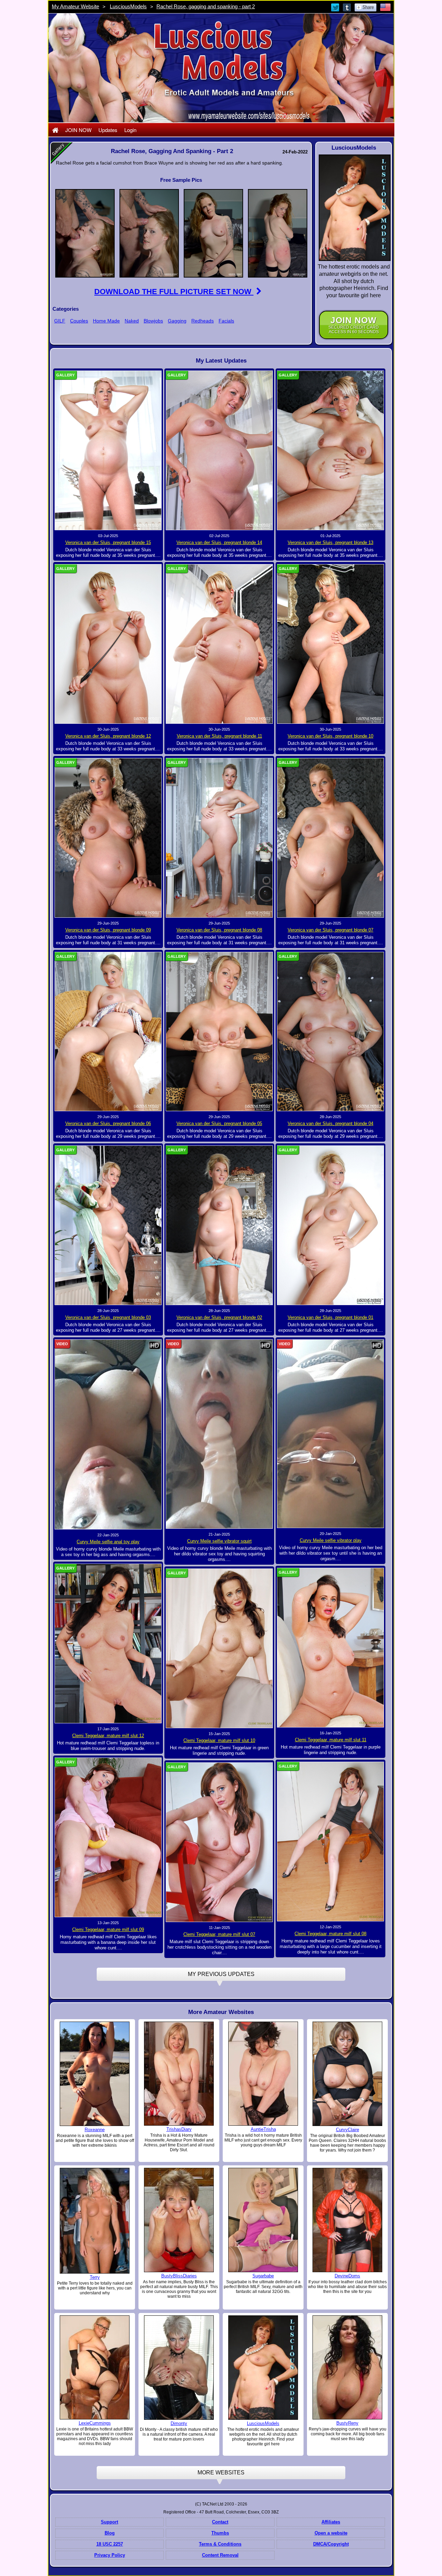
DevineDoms (347, 2276)
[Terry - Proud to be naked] (95, 2220)
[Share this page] (366, 7)
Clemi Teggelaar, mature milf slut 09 (108, 1929)
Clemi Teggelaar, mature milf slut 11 (331, 1740)
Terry (95, 2277)
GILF (60, 321)
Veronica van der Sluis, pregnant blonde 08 (219, 930)
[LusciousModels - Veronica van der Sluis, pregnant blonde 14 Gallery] (219, 450)
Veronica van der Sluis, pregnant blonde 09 (108, 930)
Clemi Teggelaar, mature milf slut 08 (330, 1934)
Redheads (203, 321)
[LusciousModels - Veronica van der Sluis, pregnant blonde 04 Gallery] (330, 1031)
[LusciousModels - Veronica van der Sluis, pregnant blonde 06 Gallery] (108, 1031)
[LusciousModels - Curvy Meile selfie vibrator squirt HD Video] (219, 1434)
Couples (79, 321)
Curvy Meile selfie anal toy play (108, 1542)
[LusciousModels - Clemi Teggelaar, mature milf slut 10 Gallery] (219, 1648)
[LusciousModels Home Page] (55, 130)
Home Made (106, 321)
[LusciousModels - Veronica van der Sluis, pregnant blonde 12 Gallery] (108, 644)
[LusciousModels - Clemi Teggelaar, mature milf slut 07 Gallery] (219, 1842)
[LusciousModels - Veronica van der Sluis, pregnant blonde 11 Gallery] (219, 644)
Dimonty (179, 2423)
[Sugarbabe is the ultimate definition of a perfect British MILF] (263, 2220)
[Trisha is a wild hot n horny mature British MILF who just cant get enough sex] (263, 2073)
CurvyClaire (348, 2130)
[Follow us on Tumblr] (347, 7)
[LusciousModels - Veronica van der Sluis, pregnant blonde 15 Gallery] (108, 450)
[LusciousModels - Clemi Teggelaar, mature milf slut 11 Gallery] (330, 1647)
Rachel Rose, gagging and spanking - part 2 (206, 6)
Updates (108, 130)
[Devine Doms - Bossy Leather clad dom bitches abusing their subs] (347, 2220)
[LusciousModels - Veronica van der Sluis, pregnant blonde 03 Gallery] (108, 1225)
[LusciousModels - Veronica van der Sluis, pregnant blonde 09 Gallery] (108, 837)
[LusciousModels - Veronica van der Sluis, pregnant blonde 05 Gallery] (219, 1031)
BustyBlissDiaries (179, 2276)
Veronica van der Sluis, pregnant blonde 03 (108, 1317)
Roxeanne (95, 2130)
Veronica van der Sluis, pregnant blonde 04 (330, 1123)
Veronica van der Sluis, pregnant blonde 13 (330, 542)
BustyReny (347, 2423)
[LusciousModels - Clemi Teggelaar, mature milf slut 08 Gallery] (330, 1841)
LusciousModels (128, 6)
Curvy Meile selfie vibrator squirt (219, 1541)
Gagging (177, 321)
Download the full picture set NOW (174, 292)
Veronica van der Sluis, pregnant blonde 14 (219, 542)
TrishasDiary (179, 2129)
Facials (226, 321)
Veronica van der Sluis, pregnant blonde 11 (219, 736)
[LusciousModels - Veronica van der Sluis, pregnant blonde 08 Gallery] (219, 837)
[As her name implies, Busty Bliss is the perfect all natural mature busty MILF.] (179, 2220)
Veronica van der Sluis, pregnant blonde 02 (219, 1317)
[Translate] (385, 7)
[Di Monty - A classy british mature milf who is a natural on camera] (179, 2368)
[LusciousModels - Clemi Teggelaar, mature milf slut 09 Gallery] (108, 1837)
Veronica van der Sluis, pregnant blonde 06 (108, 1123)
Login (130, 130)
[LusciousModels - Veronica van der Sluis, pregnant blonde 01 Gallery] (330, 1225)
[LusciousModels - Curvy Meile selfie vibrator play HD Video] (330, 1433)
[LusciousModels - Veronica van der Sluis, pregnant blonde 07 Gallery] (330, 837)
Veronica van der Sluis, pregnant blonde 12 (108, 736)
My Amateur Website (75, 6)
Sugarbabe (263, 2276)
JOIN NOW (78, 130)
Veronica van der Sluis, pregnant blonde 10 (330, 736)
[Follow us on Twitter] (336, 7)
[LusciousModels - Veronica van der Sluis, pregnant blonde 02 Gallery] (219, 1225)
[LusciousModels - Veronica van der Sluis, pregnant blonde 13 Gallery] (330, 450)
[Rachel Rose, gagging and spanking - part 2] (85, 233)
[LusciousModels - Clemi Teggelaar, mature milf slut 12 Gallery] (108, 1643)
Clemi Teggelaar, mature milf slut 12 (108, 1736)
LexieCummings (95, 2423)
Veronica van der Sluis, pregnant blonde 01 (330, 1317)
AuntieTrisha (263, 2129)
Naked (132, 321)
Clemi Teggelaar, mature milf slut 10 (219, 1740)
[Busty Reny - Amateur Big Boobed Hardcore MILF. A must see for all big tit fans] (347, 2367)
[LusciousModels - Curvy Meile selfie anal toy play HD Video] (108, 1434)
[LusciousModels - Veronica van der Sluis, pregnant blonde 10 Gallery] (330, 644)
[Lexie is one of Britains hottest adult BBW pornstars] (95, 2367)
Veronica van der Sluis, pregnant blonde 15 (108, 542)
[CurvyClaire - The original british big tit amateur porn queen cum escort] (347, 2073)
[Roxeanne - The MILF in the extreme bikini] (95, 2073)
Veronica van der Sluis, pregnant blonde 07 (330, 930)
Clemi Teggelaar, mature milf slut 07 (219, 1934)
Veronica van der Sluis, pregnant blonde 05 (219, 1123)
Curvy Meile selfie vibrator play (331, 1540)
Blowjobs (153, 321)
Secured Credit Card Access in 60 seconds (354, 325)
